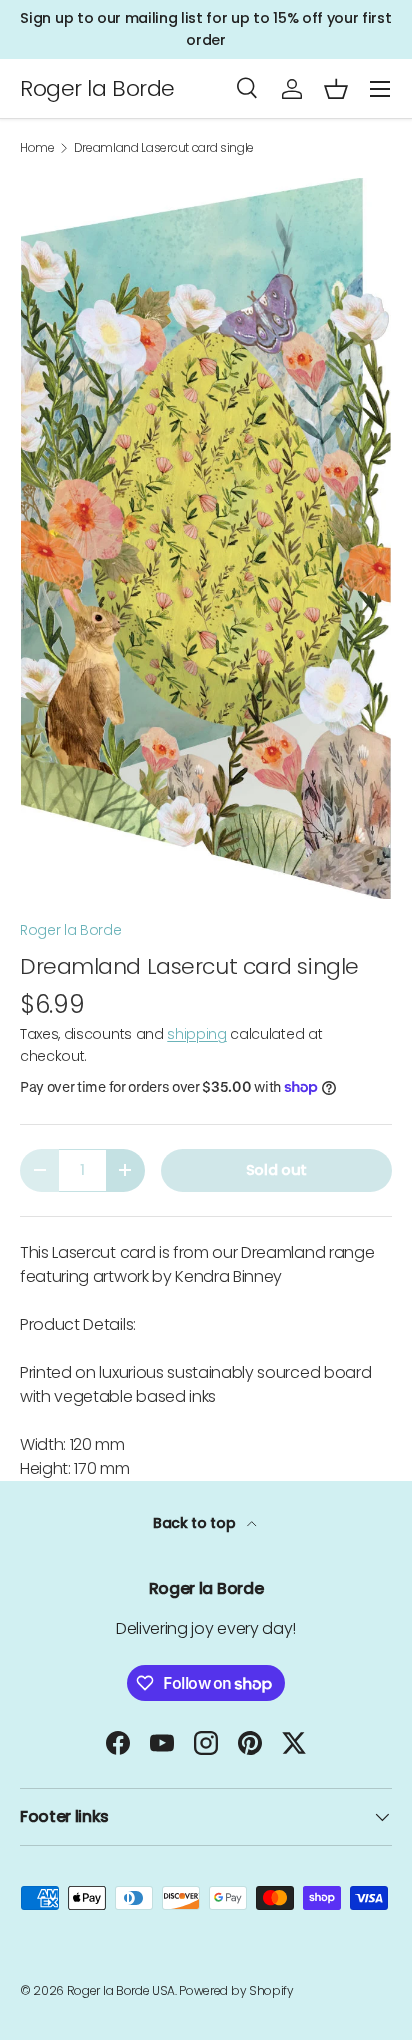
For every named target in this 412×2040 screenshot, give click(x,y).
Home (37, 148)
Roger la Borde (71, 930)
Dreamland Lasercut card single (164, 148)
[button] (336, 89)
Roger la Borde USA (121, 1990)
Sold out (276, 1170)
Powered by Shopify (236, 1990)
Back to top (196, 1523)
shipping (196, 1034)
